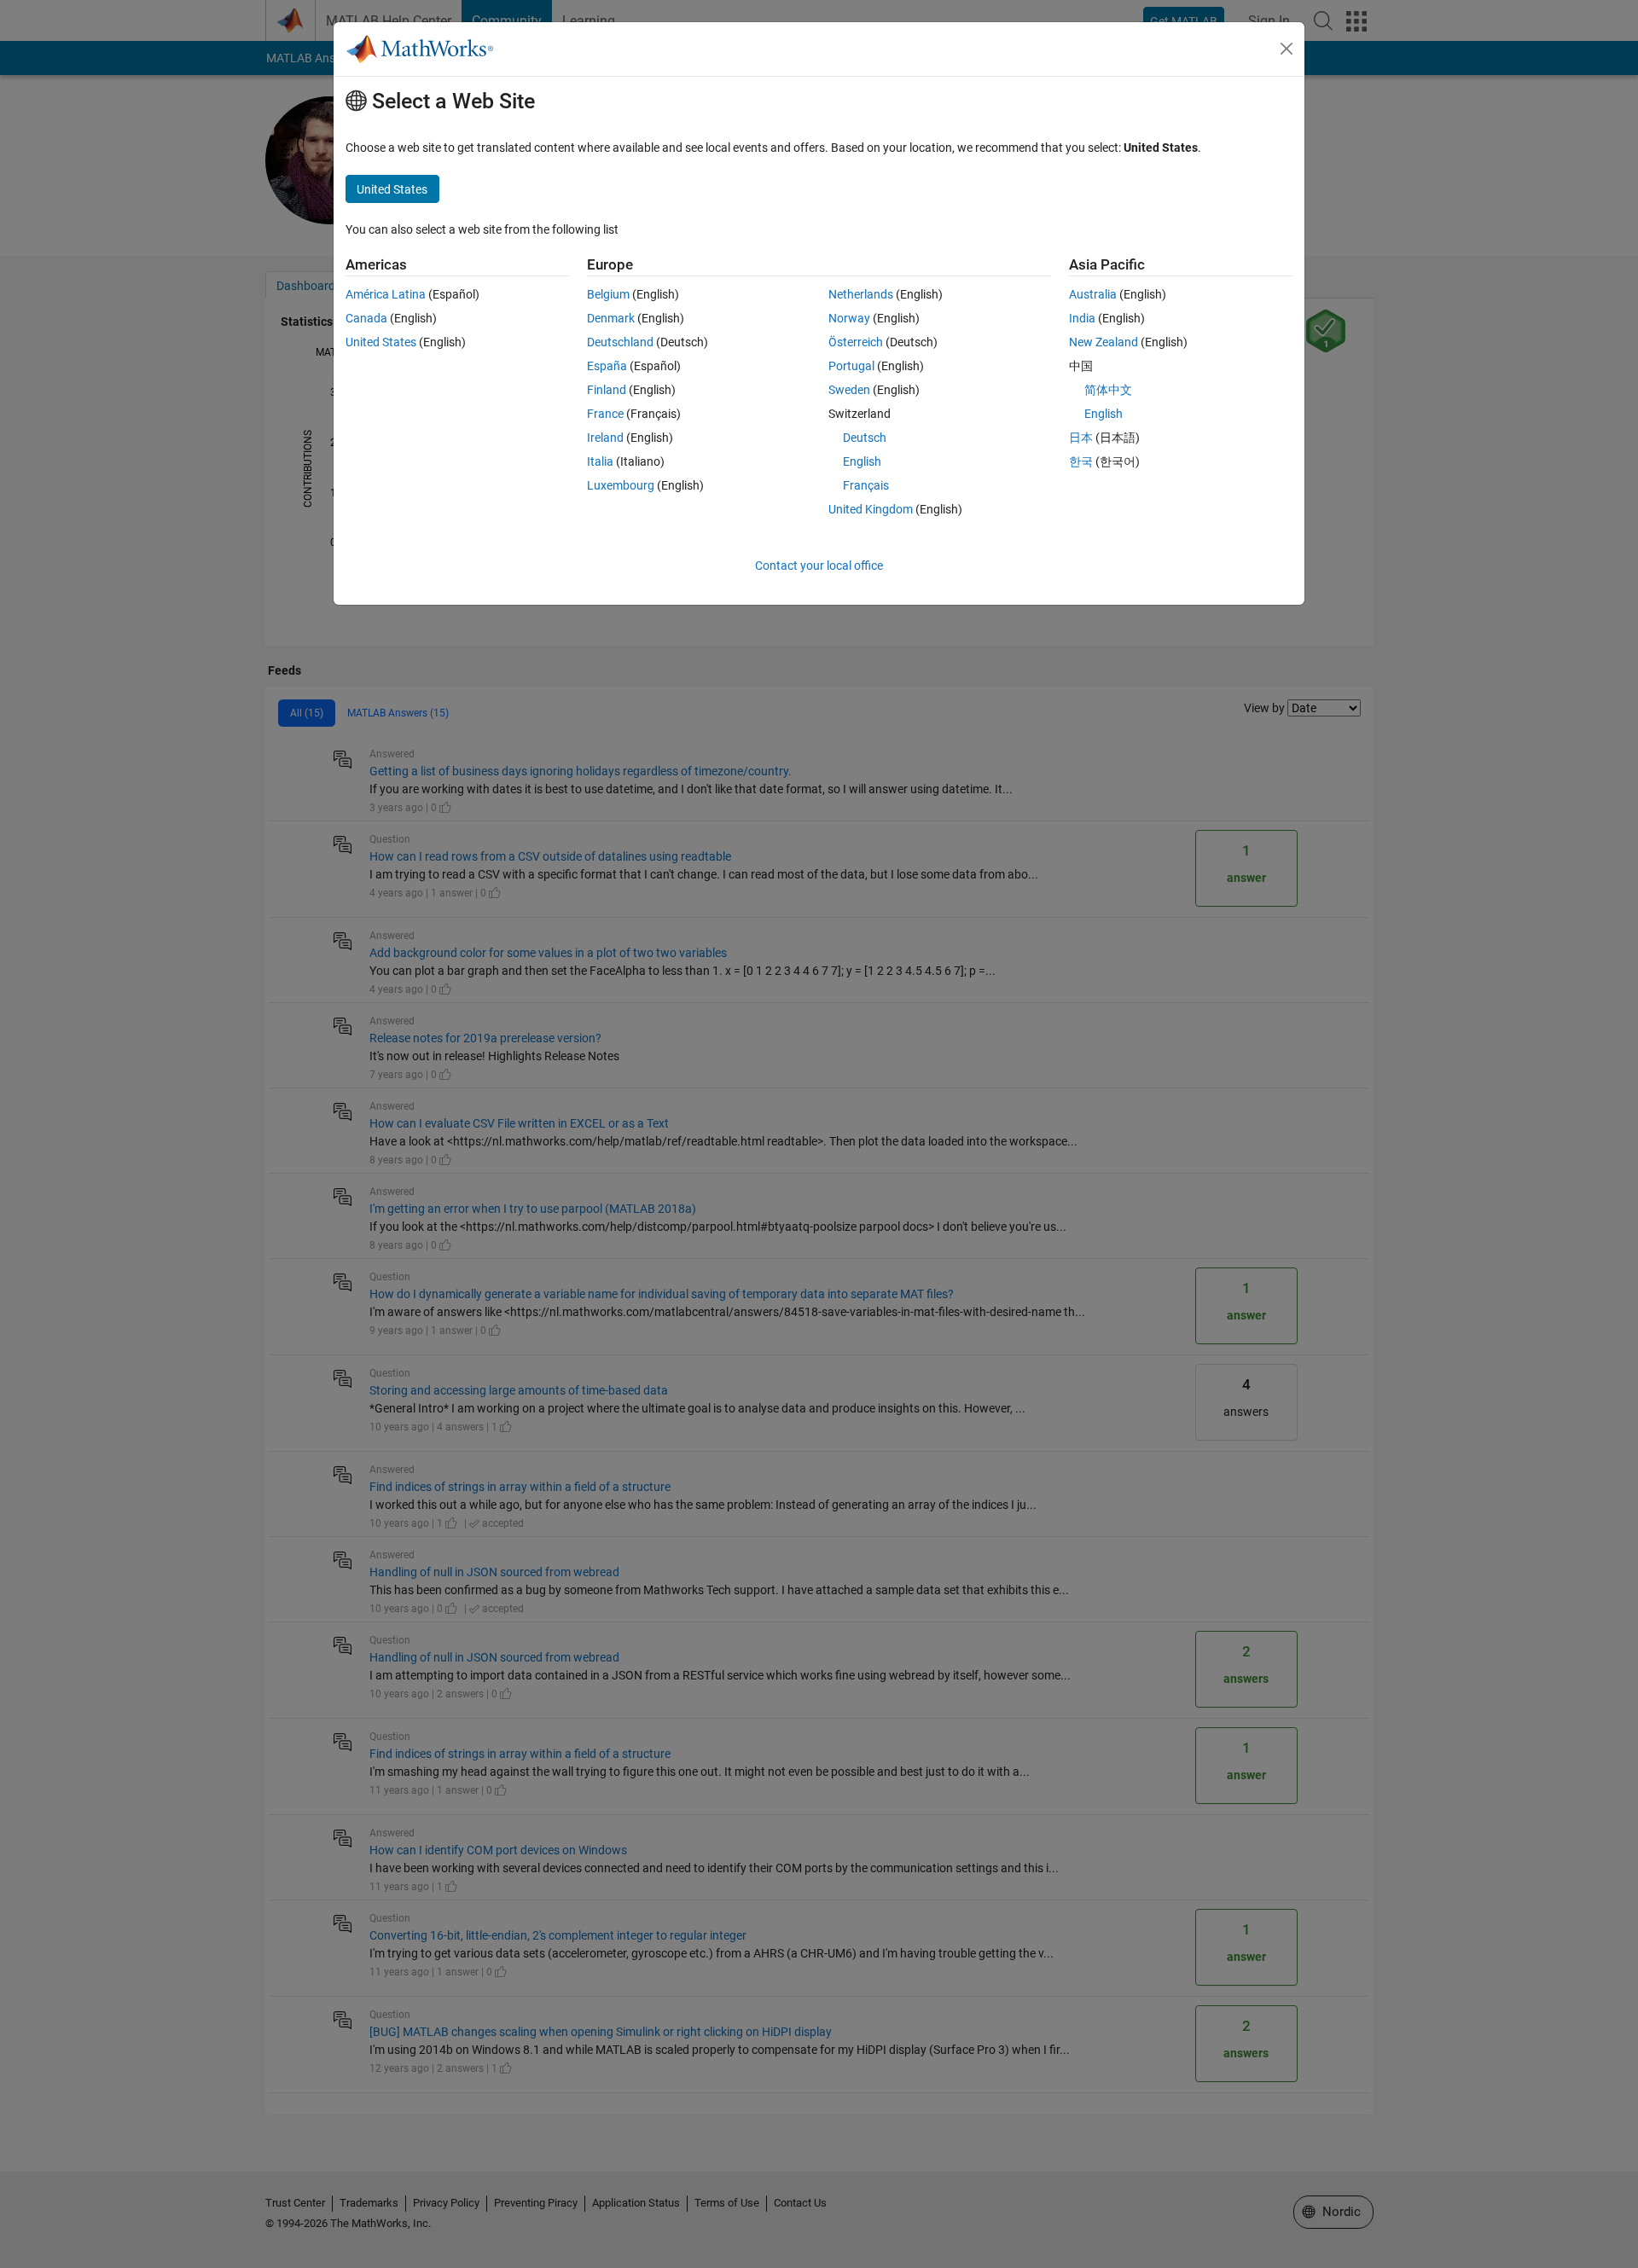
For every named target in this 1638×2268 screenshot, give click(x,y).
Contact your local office (819, 566)
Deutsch (865, 438)
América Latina (386, 294)
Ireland (605, 438)
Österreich (856, 342)
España (607, 366)
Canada (366, 318)
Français (866, 485)
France (605, 414)
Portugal (851, 366)
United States (381, 342)
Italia (600, 461)
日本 (1081, 438)
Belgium (608, 294)
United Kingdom (871, 509)
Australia (1093, 294)
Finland (607, 390)
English (862, 461)
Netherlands (861, 294)
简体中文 (1108, 390)
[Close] (1287, 49)
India (1082, 318)
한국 (1081, 461)
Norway (849, 318)
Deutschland (620, 342)
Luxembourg (621, 485)
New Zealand (1104, 342)
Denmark (611, 318)
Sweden (849, 390)
